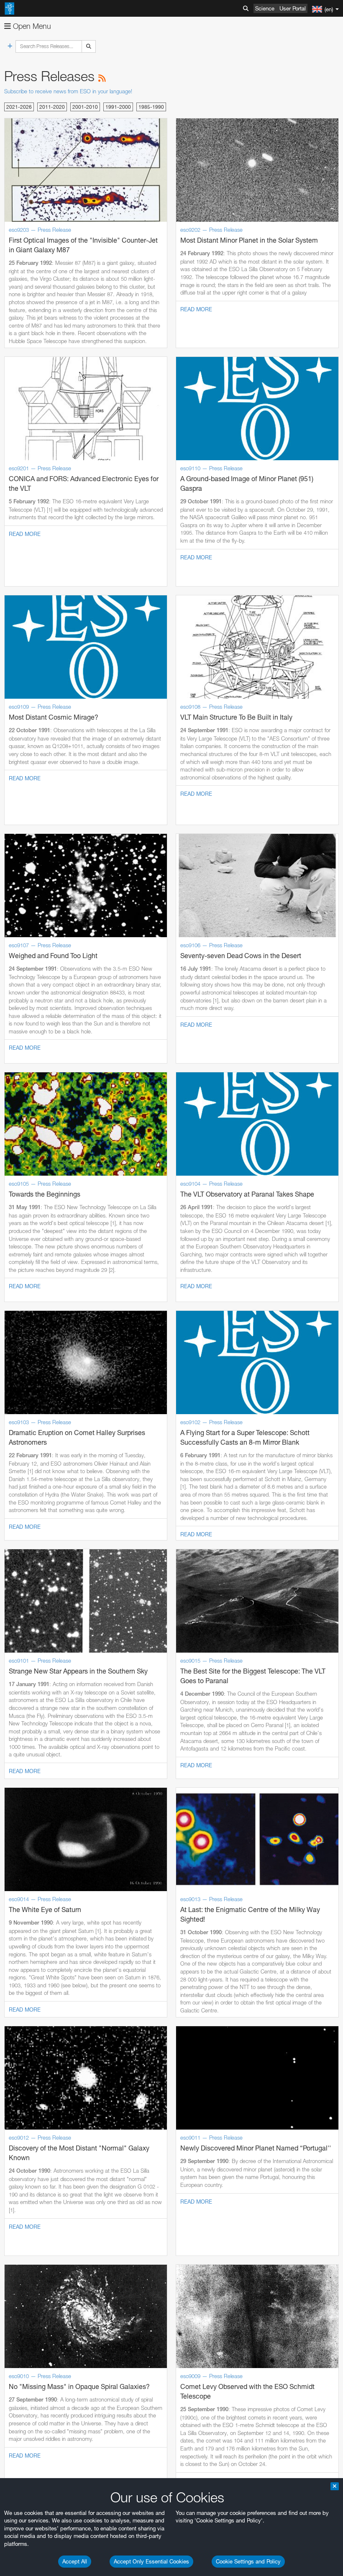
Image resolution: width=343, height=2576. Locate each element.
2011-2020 (52, 107)
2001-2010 (85, 107)
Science (265, 8)
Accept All (75, 2561)
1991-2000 (118, 107)
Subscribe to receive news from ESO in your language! (68, 91)
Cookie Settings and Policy (248, 2561)
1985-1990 (151, 107)
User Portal (293, 8)
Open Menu (31, 26)
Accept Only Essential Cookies (151, 2561)
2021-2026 (19, 107)
